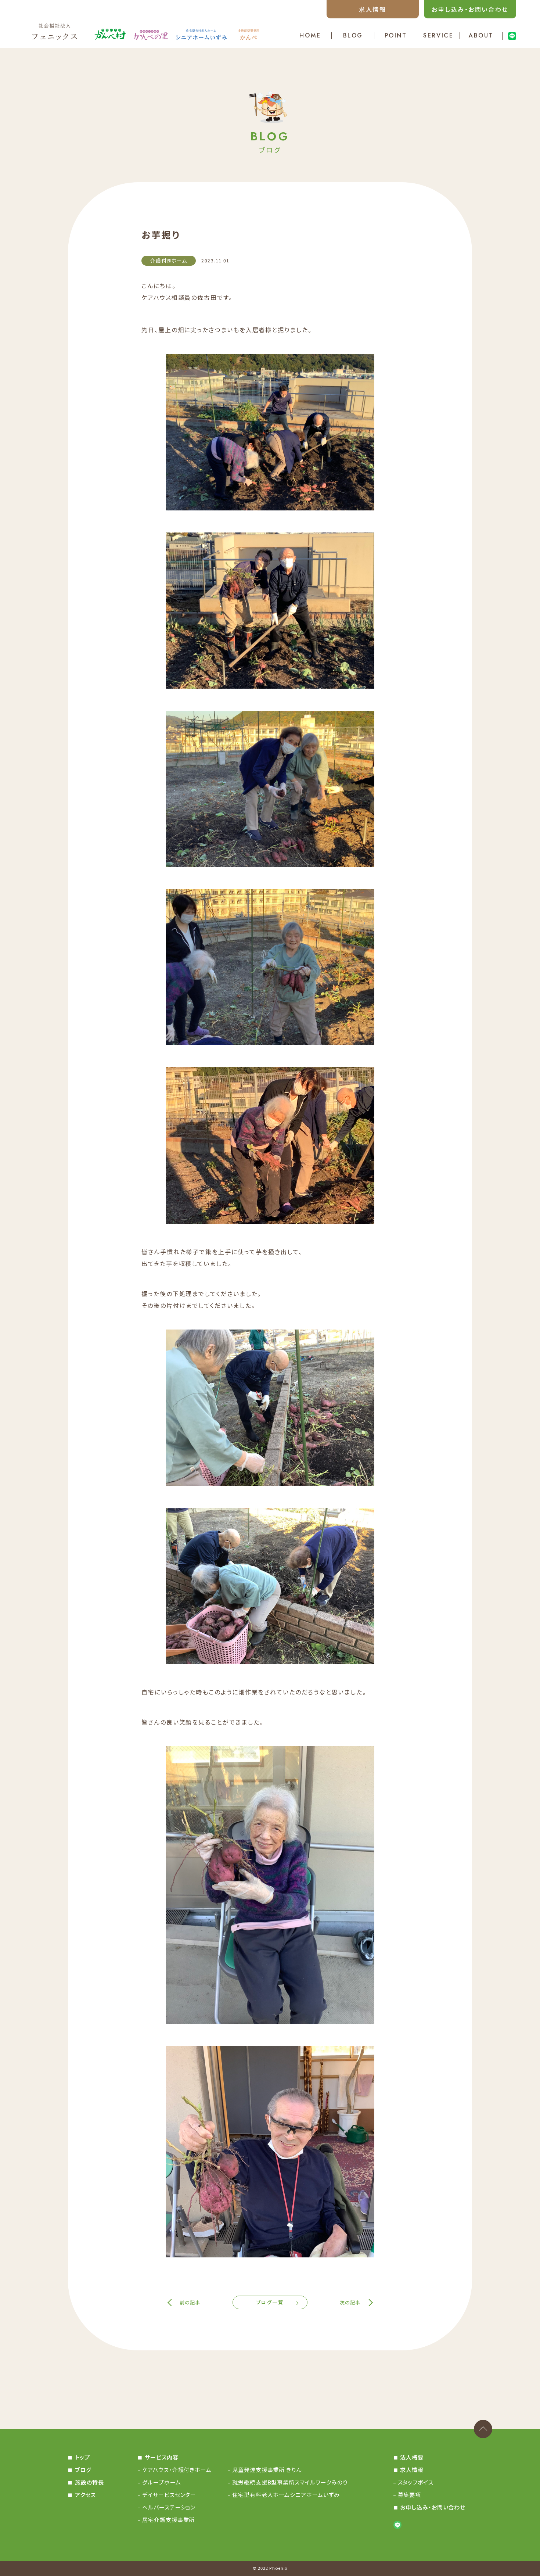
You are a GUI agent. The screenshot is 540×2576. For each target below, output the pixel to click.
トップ (82, 2457)
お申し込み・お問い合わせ (470, 9)
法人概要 (412, 2457)
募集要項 (410, 2495)
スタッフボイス (416, 2482)
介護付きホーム (169, 261)
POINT (396, 36)
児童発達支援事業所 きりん (267, 2470)
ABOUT (481, 36)
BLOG (353, 36)
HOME (310, 36)
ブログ (83, 2470)
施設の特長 (89, 2482)
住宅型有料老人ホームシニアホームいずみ (286, 2495)
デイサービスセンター (169, 2495)
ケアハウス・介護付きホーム (177, 2470)
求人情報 (372, 9)
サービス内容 (161, 2457)
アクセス (85, 2495)
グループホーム (161, 2482)
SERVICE (438, 36)
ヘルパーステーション (169, 2507)
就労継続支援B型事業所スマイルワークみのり (290, 2482)
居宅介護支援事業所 (168, 2520)
